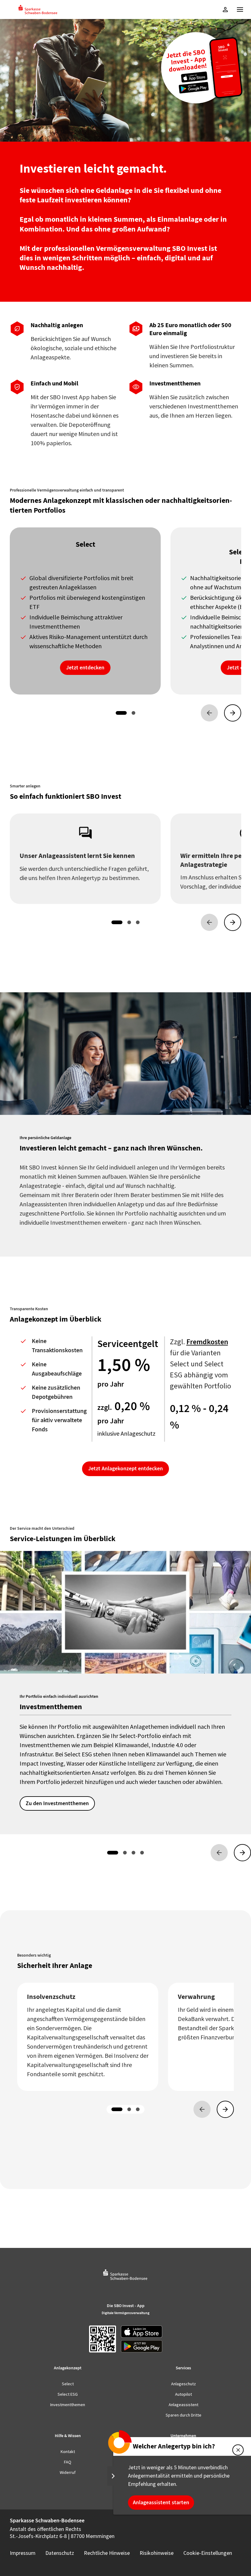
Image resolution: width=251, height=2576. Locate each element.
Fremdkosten (207, 1342)
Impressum (23, 2553)
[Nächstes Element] (233, 713)
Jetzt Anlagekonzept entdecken (125, 1468)
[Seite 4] (142, 1853)
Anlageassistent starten (161, 2502)
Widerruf (68, 2472)
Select (68, 2384)
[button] (225, 10)
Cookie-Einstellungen (208, 2553)
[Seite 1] (121, 713)
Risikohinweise (157, 2553)
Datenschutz (60, 2553)
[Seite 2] (133, 713)
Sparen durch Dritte (184, 2415)
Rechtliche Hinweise (107, 2553)
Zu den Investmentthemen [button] (57, 1803)
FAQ (68, 2462)
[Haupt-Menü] (240, 10)
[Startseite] (38, 10)
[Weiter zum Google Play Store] (142, 2346)
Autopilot (184, 2394)
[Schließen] (238, 2450)
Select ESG (68, 2394)
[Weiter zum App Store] (142, 2332)
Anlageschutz (184, 2384)
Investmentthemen (68, 2405)
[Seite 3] (138, 922)
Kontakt (68, 2452)
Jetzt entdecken (85, 668)
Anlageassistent (184, 2405)
